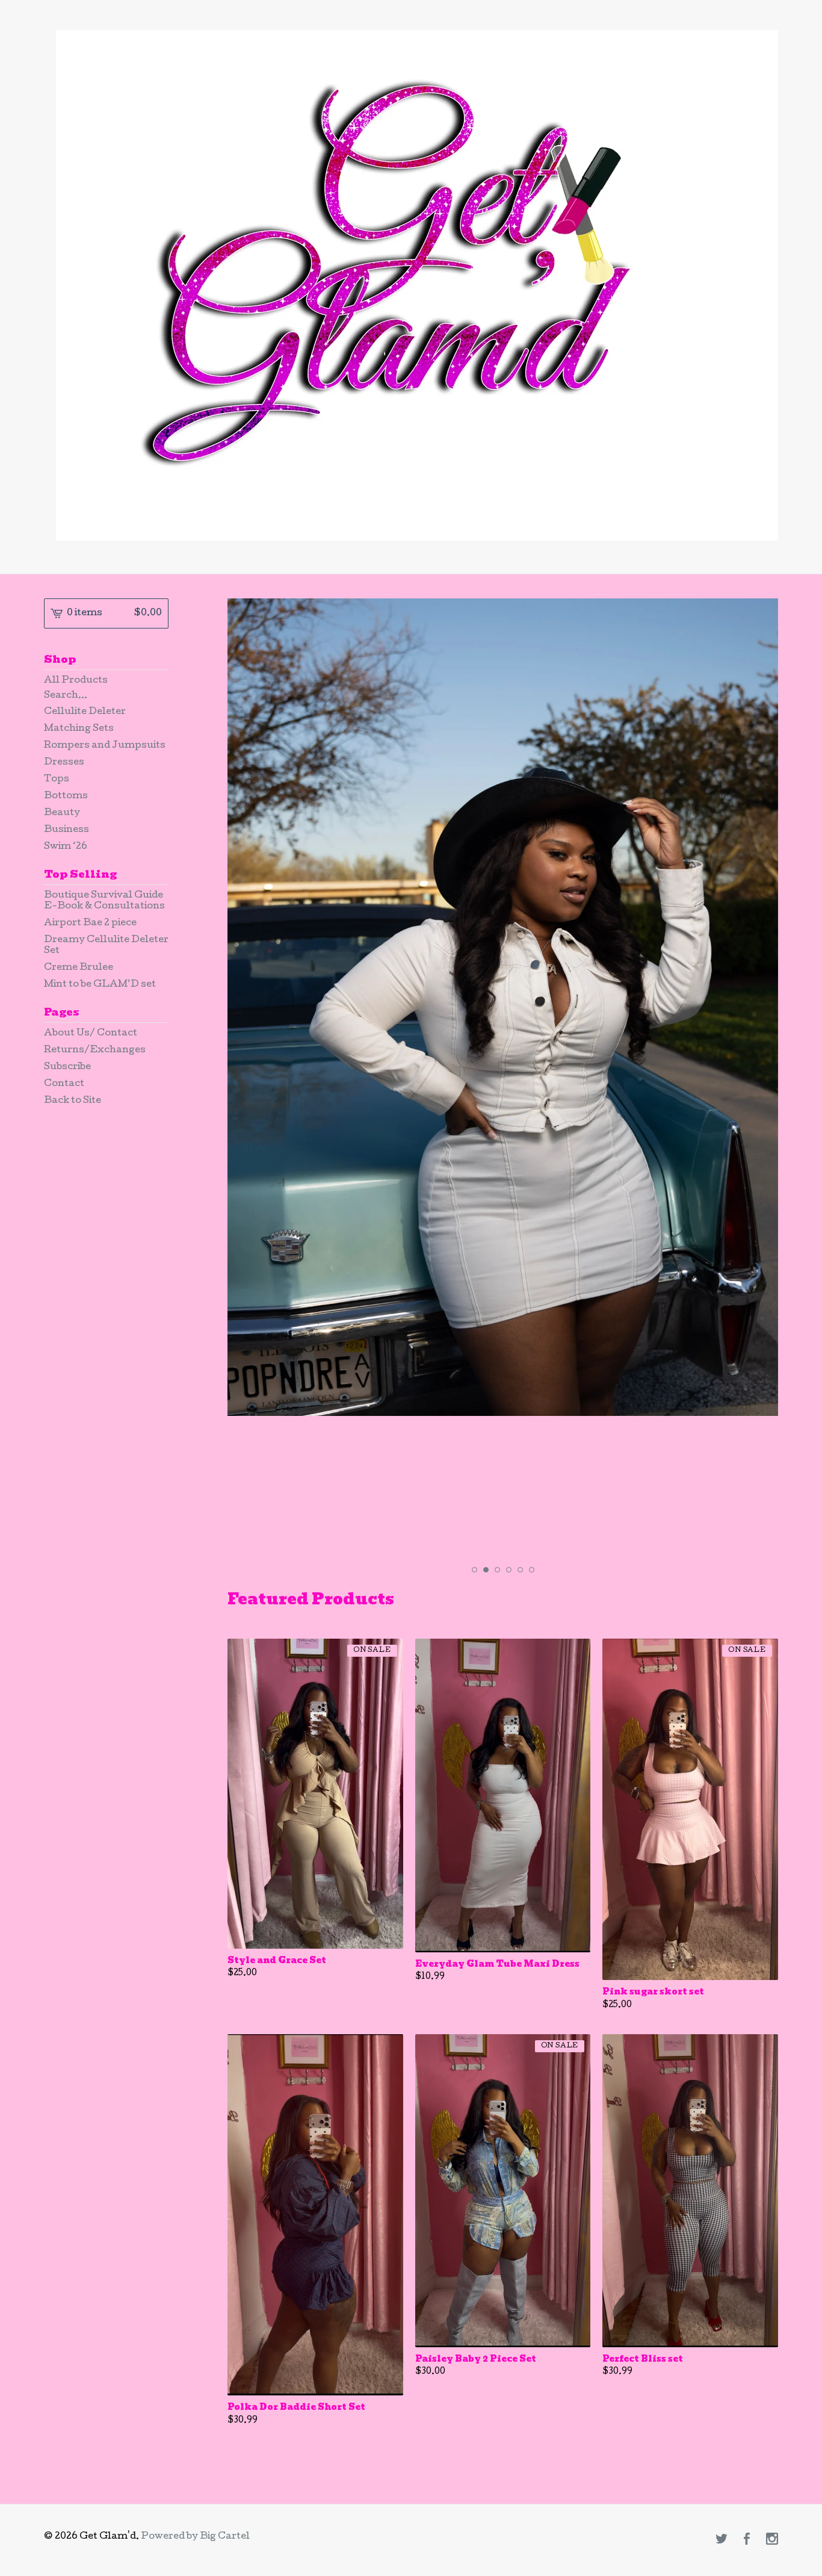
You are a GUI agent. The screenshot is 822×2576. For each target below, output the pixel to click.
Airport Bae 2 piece (90, 923)
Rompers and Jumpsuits (105, 746)
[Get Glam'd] (417, 285)
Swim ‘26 (66, 847)
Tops (57, 780)
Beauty (62, 813)
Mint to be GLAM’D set (100, 985)
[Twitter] (722, 2540)
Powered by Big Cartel (195, 2537)
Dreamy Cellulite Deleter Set (106, 946)
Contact (64, 1084)
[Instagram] (772, 2540)
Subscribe (67, 1067)
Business (66, 830)
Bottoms (66, 796)
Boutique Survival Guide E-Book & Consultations (104, 901)
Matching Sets (79, 729)
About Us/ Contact (91, 1034)
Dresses (64, 763)
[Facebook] (747, 2540)
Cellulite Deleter (85, 712)
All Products (76, 681)
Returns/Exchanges (95, 1051)
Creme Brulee (79, 968)
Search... (66, 696)
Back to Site (73, 1101)
